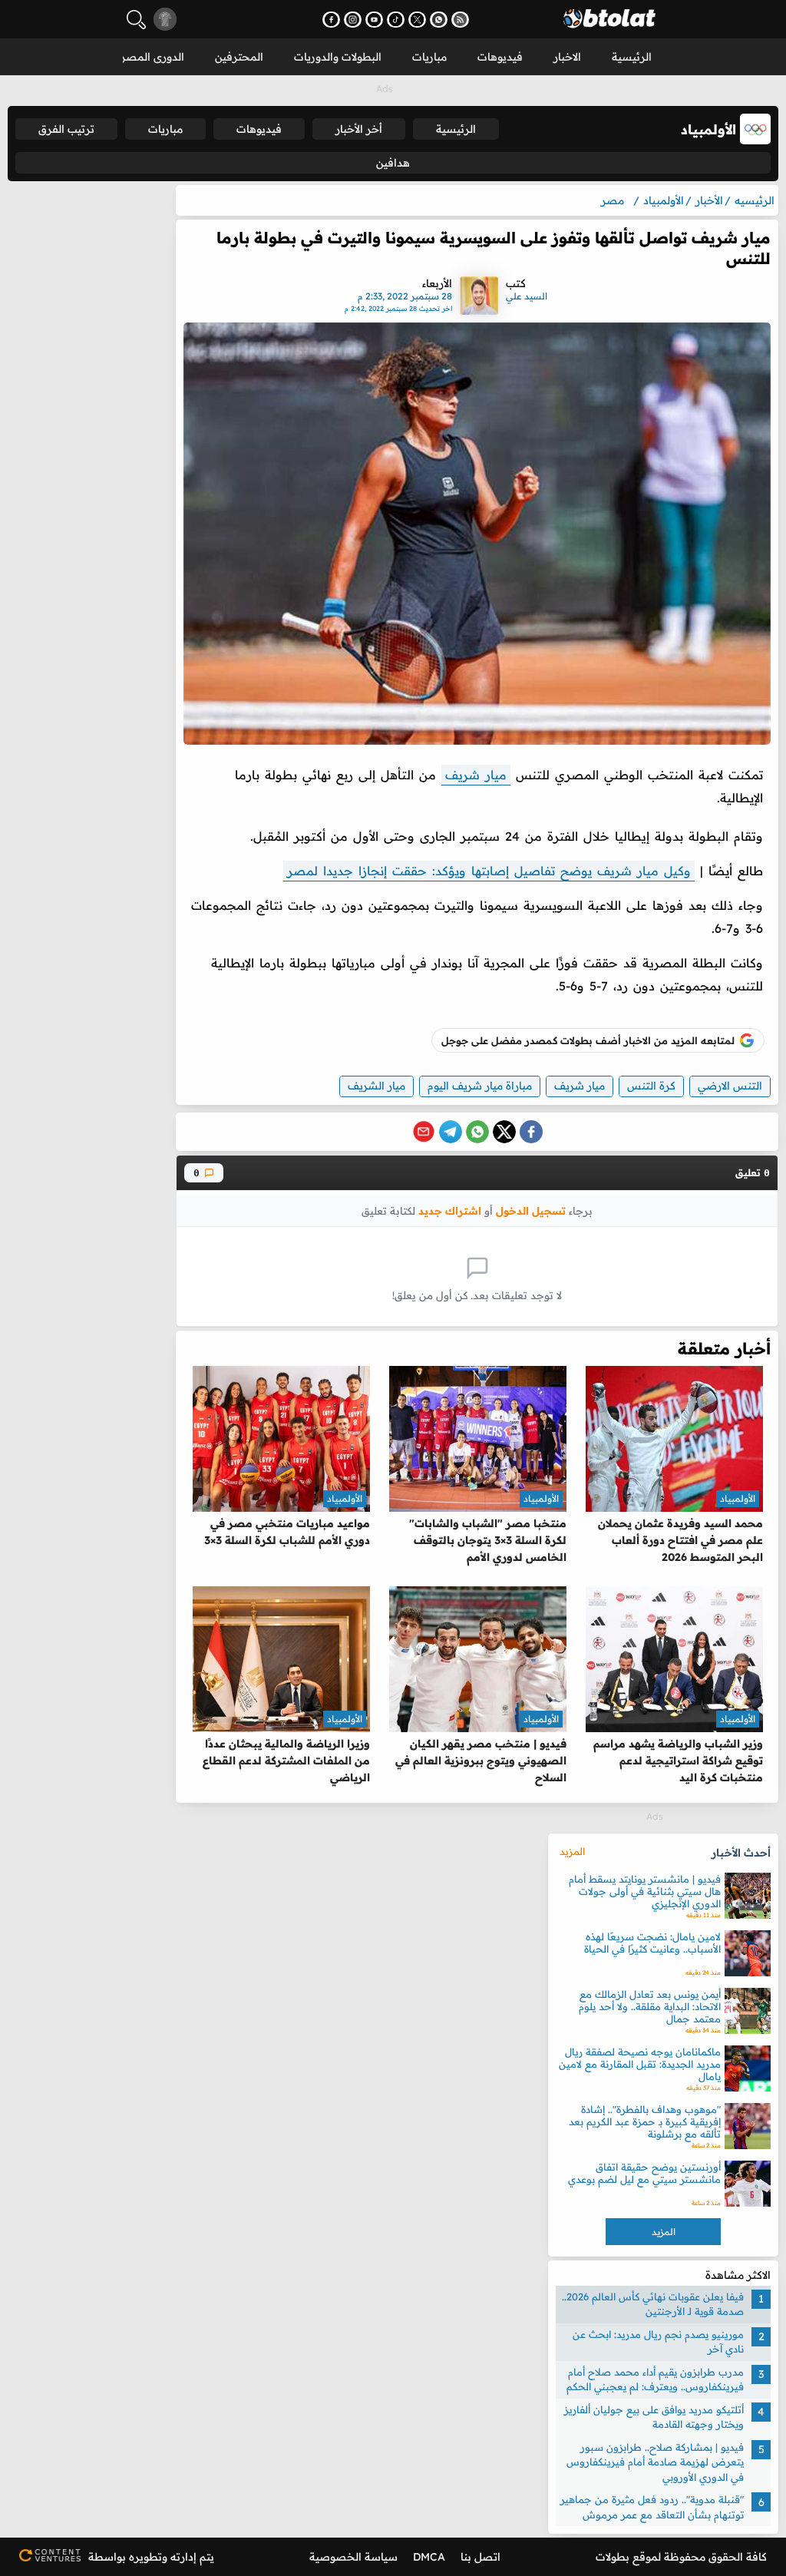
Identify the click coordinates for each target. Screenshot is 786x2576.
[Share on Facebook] (531, 1132)
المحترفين (239, 57)
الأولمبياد (738, 1498)
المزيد (572, 1851)
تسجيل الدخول (531, 1210)
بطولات (613, 2557)
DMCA (429, 2557)
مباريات (429, 57)
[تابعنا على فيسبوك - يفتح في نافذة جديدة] (331, 20)
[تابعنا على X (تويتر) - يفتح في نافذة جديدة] (417, 20)
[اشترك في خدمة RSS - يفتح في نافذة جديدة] (460, 20)
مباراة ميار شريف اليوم (480, 1086)
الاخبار (567, 57)
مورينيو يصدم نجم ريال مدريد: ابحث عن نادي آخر (658, 2342)
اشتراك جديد (450, 1210)
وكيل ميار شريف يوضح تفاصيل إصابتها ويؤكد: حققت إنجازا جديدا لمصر (489, 871)
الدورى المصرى (148, 57)
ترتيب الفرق (66, 129)
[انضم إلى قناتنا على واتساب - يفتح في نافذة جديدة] (439, 20)
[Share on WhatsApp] (477, 1132)
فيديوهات (500, 57)
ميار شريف (476, 775)
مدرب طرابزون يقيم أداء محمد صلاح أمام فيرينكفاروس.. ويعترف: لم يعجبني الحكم (655, 2379)
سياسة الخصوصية (353, 2557)
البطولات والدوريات (338, 57)
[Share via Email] (424, 1132)
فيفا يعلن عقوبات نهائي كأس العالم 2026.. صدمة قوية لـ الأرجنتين (653, 2304)
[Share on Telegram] (451, 1132)
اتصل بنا (481, 2557)
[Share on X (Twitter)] (504, 1132)
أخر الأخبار (359, 129)
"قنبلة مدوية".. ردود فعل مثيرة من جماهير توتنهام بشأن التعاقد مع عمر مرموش (652, 2507)
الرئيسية (632, 57)
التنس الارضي (730, 1086)
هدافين (393, 163)
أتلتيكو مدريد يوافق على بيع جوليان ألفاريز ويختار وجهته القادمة (654, 2417)
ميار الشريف (376, 1086)
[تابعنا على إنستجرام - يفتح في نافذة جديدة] (353, 20)
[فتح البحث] (136, 20)
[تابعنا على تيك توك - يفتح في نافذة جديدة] (396, 20)
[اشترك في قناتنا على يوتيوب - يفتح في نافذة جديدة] (374, 20)
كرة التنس (651, 1086)
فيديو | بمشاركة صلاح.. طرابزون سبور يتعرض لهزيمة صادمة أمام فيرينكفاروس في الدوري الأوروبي (655, 2462)
